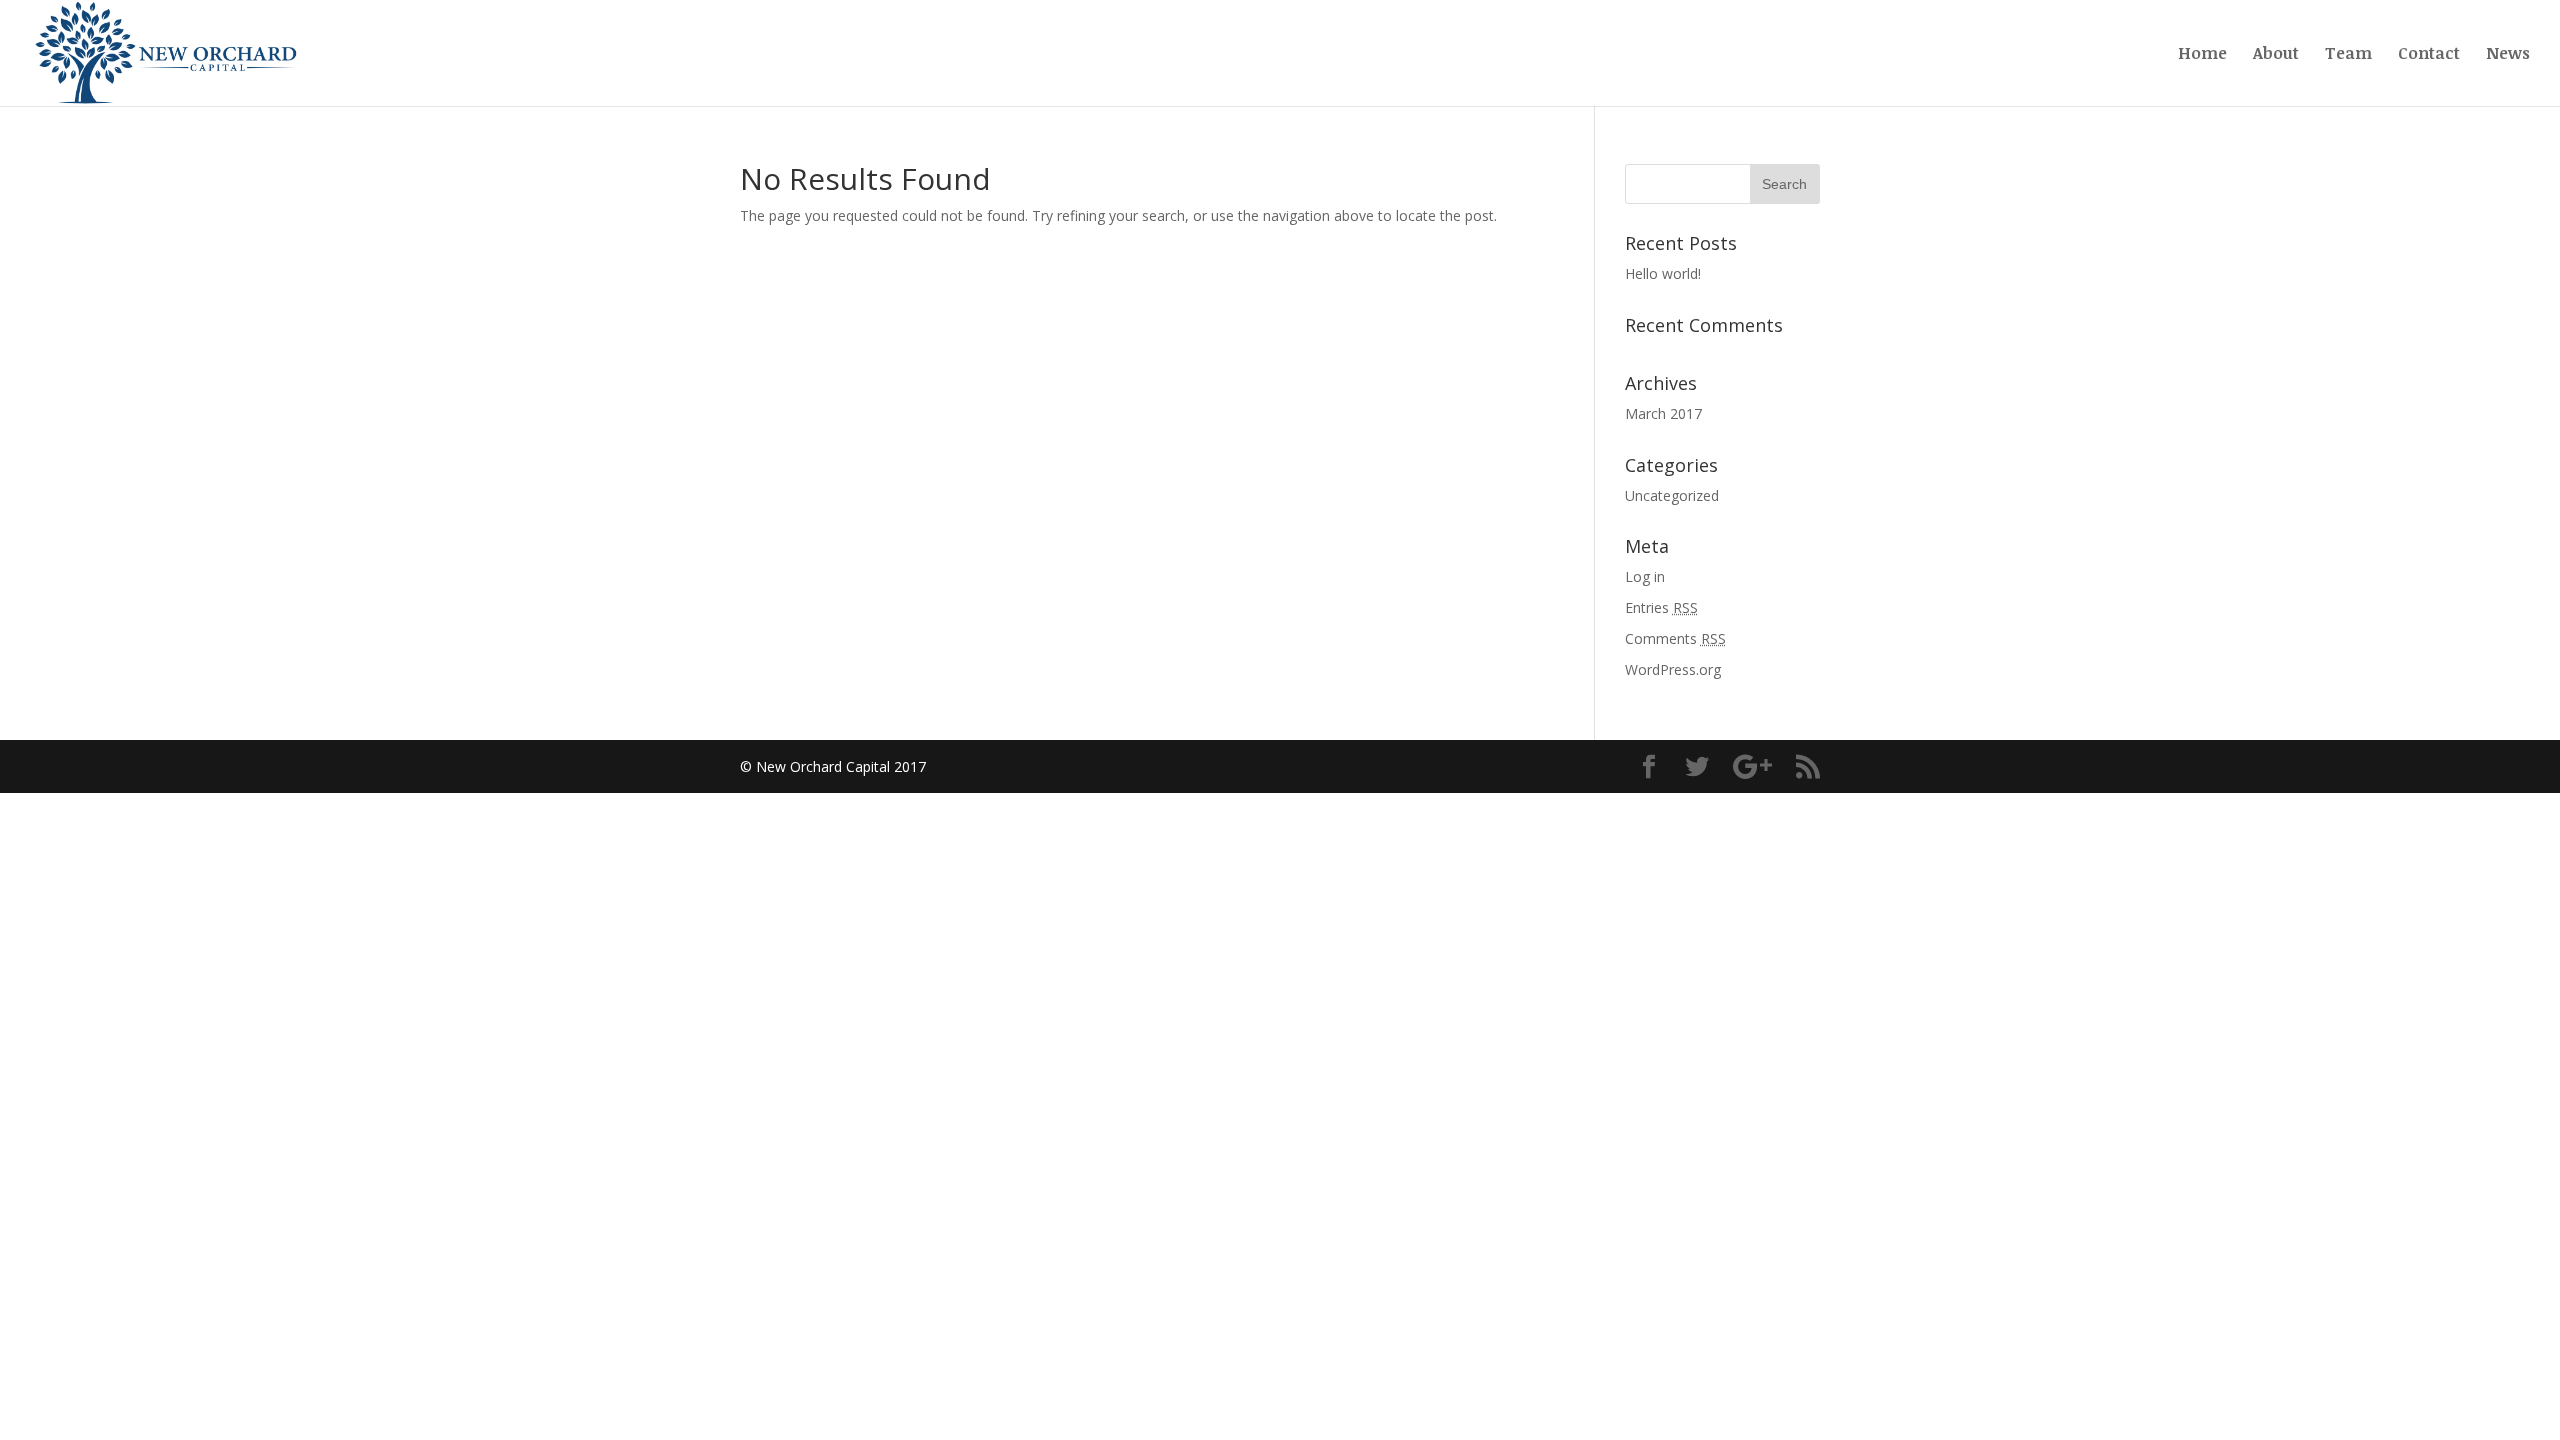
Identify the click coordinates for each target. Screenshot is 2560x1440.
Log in (1645, 576)
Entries (1661, 607)
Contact (2429, 55)
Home (2202, 55)
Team (2348, 55)
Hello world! (1663, 273)
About (2276, 55)
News (2508, 55)
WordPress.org (1673, 669)
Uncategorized (1672, 495)
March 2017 (1663, 413)
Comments (1675, 638)
